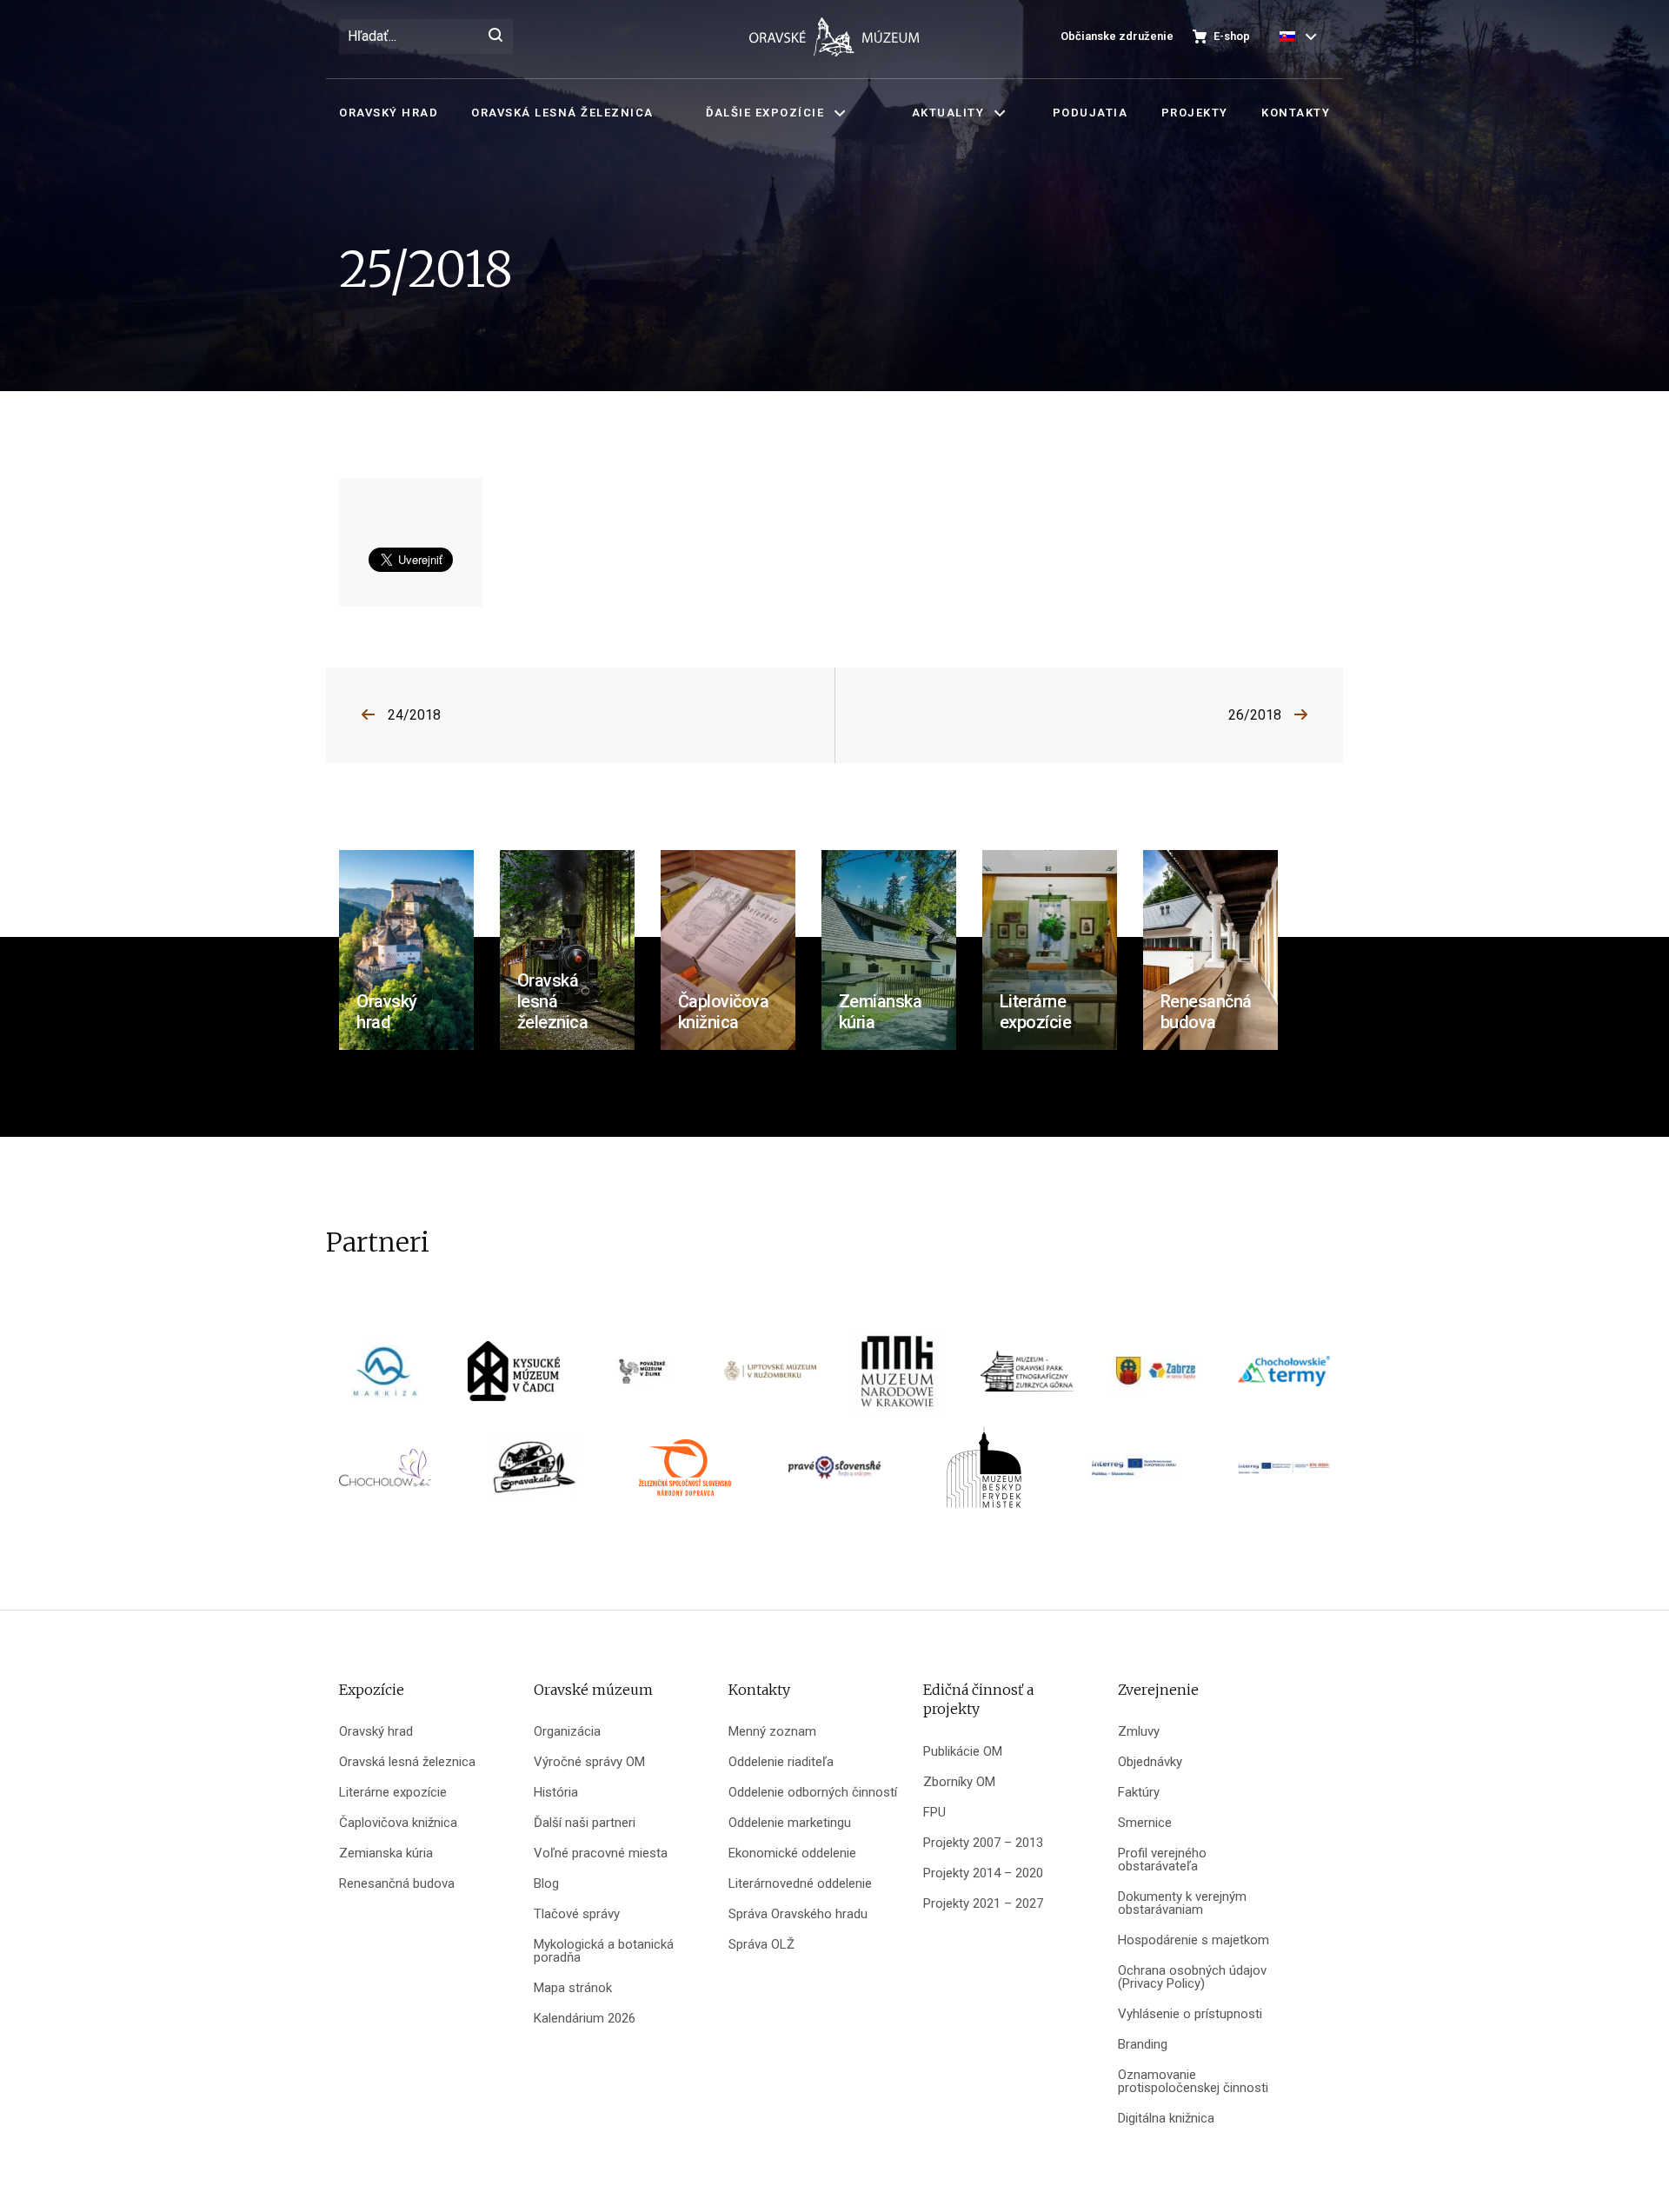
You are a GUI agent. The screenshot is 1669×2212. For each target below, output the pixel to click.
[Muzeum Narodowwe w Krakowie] (899, 1377)
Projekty (1195, 113)
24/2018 (414, 715)
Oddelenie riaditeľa (781, 1762)
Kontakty (1296, 113)
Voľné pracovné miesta (601, 1853)
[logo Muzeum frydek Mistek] (984, 1474)
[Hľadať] (495, 37)
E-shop (1232, 36)
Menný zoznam (772, 1732)
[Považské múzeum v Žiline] (642, 1377)
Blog (546, 1884)
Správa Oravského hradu (798, 1914)
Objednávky (1150, 1762)
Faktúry (1139, 1793)
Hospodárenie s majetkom (1194, 1940)
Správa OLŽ (761, 1945)
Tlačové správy (577, 1914)
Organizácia (567, 1732)
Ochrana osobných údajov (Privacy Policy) (1192, 1977)
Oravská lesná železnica (562, 113)
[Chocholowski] (385, 1474)
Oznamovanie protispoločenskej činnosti (1193, 2082)
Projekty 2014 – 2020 (983, 1873)
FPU (934, 1813)
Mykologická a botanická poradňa (604, 1951)
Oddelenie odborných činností (813, 1793)
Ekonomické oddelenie (792, 1853)
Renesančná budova (397, 1884)
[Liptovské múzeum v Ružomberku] (770, 1377)
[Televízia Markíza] (385, 1377)
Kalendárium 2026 (585, 2019)
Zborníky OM (959, 1782)
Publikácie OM (963, 1752)
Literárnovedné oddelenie (800, 1884)
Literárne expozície (393, 1793)
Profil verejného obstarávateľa (1162, 1860)
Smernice (1145, 1823)
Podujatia (1091, 113)
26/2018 (1255, 715)
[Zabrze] (1155, 1377)
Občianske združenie (1117, 36)
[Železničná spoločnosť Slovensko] (685, 1474)
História (556, 1793)
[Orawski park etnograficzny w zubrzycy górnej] (1027, 1377)
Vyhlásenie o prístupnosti (1190, 2014)
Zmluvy (1139, 1732)
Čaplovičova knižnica (398, 1823)
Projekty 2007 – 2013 (983, 1843)
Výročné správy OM (589, 1762)
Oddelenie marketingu (790, 1823)
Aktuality (948, 113)
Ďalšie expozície (765, 113)
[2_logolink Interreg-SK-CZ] (1284, 1474)
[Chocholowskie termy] (1284, 1377)
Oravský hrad (389, 113)
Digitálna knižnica (1166, 2119)
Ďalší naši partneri (585, 1823)
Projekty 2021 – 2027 (983, 1904)
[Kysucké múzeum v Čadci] (514, 1377)
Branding (1143, 2045)
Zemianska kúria (386, 1853)
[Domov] (834, 37)
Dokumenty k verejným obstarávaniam (1182, 1903)
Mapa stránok (573, 1988)
